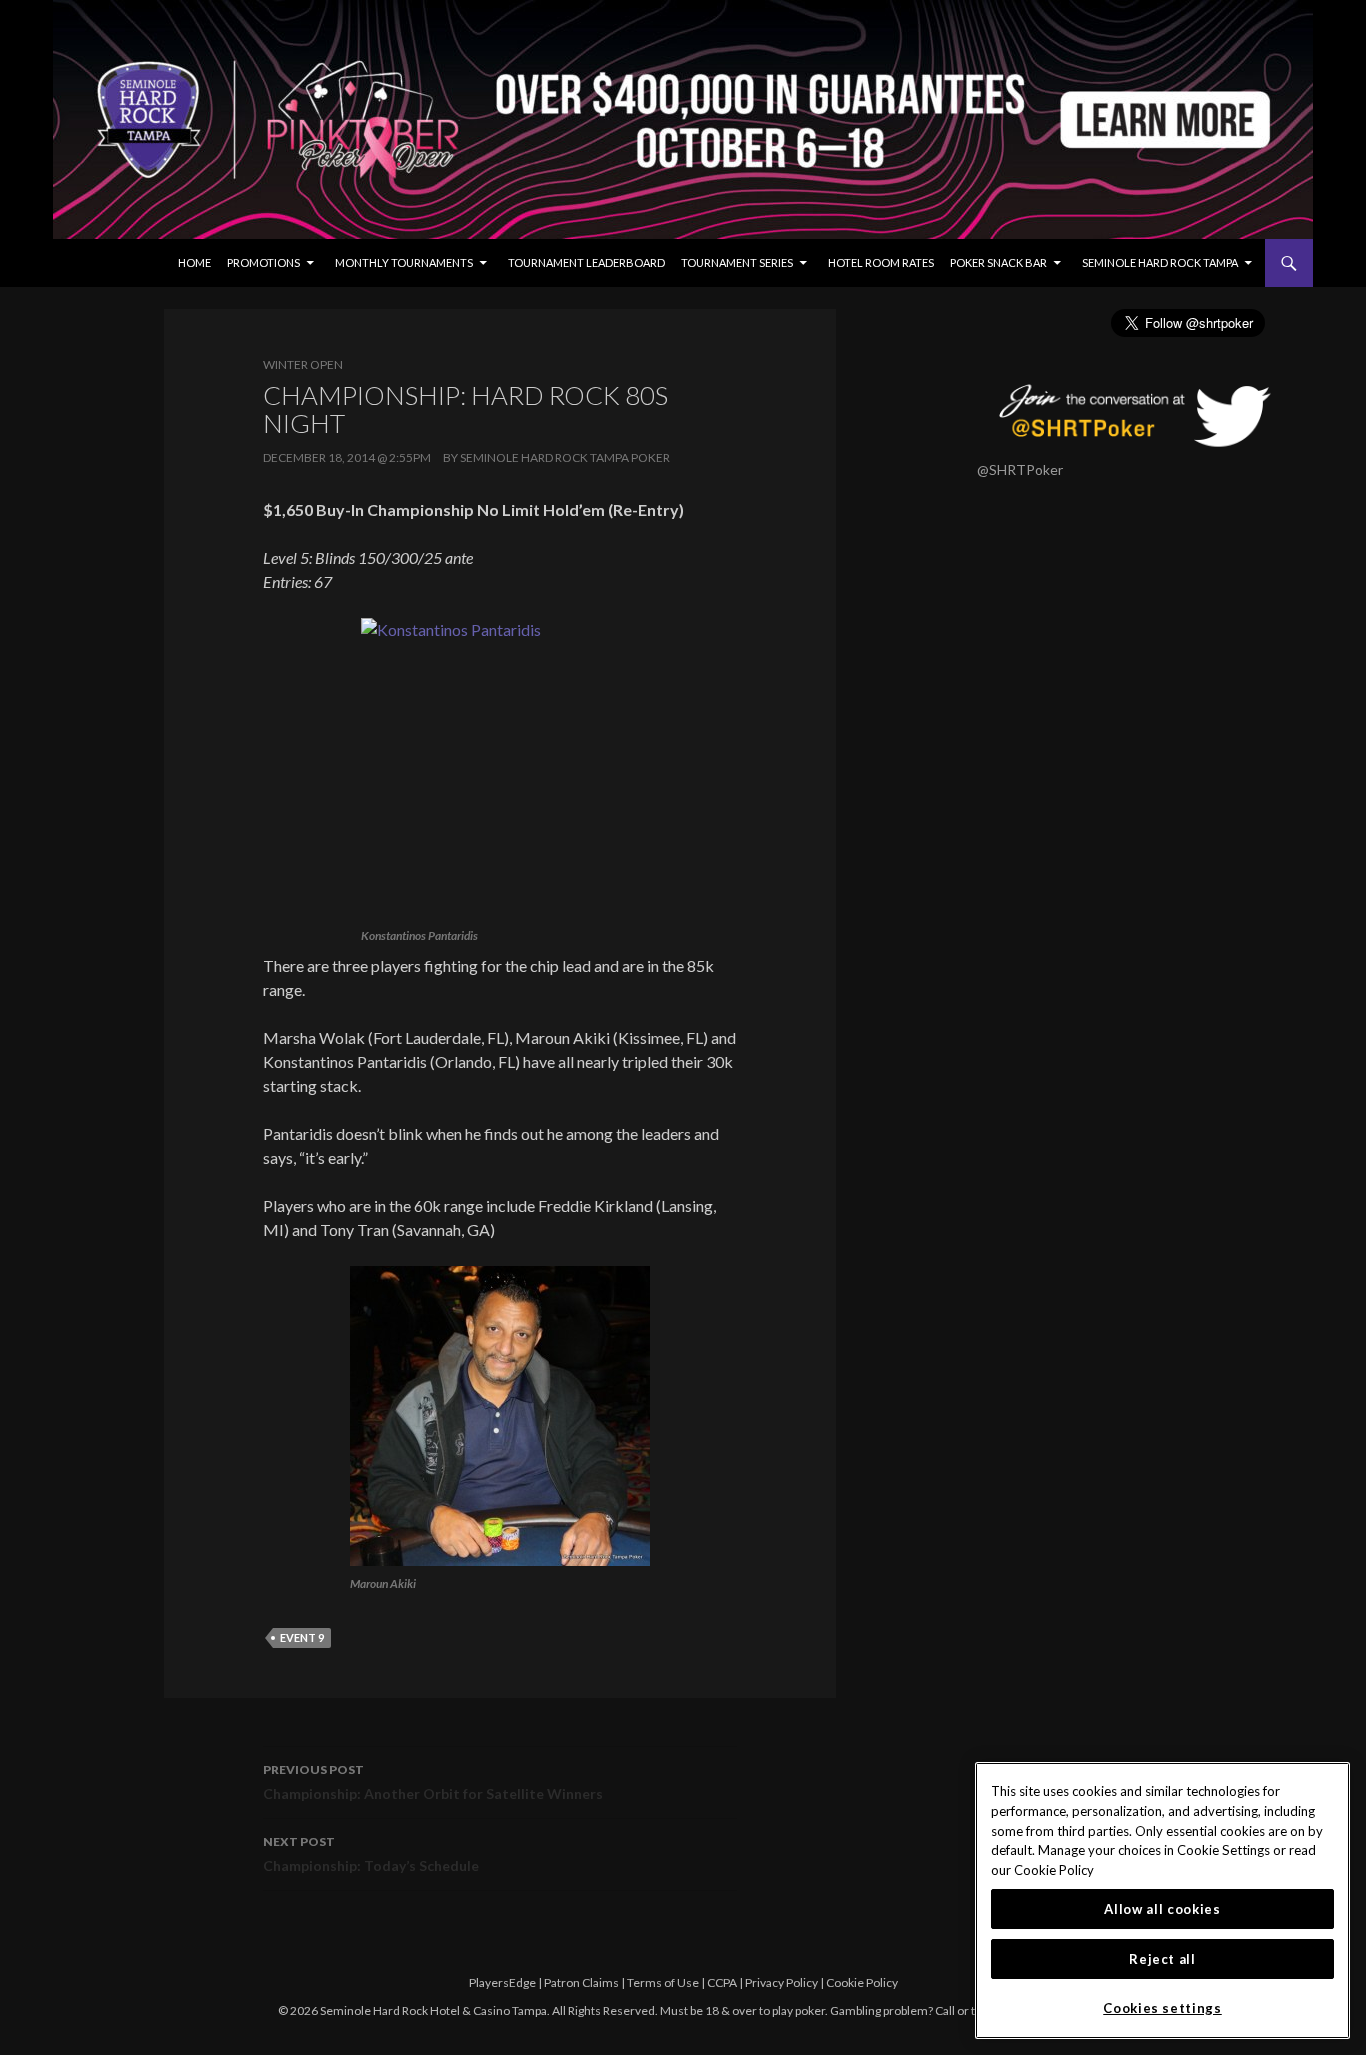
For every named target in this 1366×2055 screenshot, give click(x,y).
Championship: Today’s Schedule (371, 1854)
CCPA (722, 1982)
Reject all (1162, 1959)
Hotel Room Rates (881, 262)
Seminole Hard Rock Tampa (1160, 262)
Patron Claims (581, 1982)
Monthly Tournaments (404, 262)
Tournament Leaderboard (586, 262)
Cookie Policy (862, 1982)
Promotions (263, 262)
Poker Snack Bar (998, 262)
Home (194, 262)
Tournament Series (737, 262)
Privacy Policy (781, 1982)
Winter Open (303, 364)
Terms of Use (663, 1982)
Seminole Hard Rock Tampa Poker (565, 457)
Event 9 (302, 1637)
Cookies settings (1162, 2008)
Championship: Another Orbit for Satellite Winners (433, 1782)
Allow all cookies (1162, 1909)
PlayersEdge (502, 1982)
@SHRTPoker (1020, 469)
